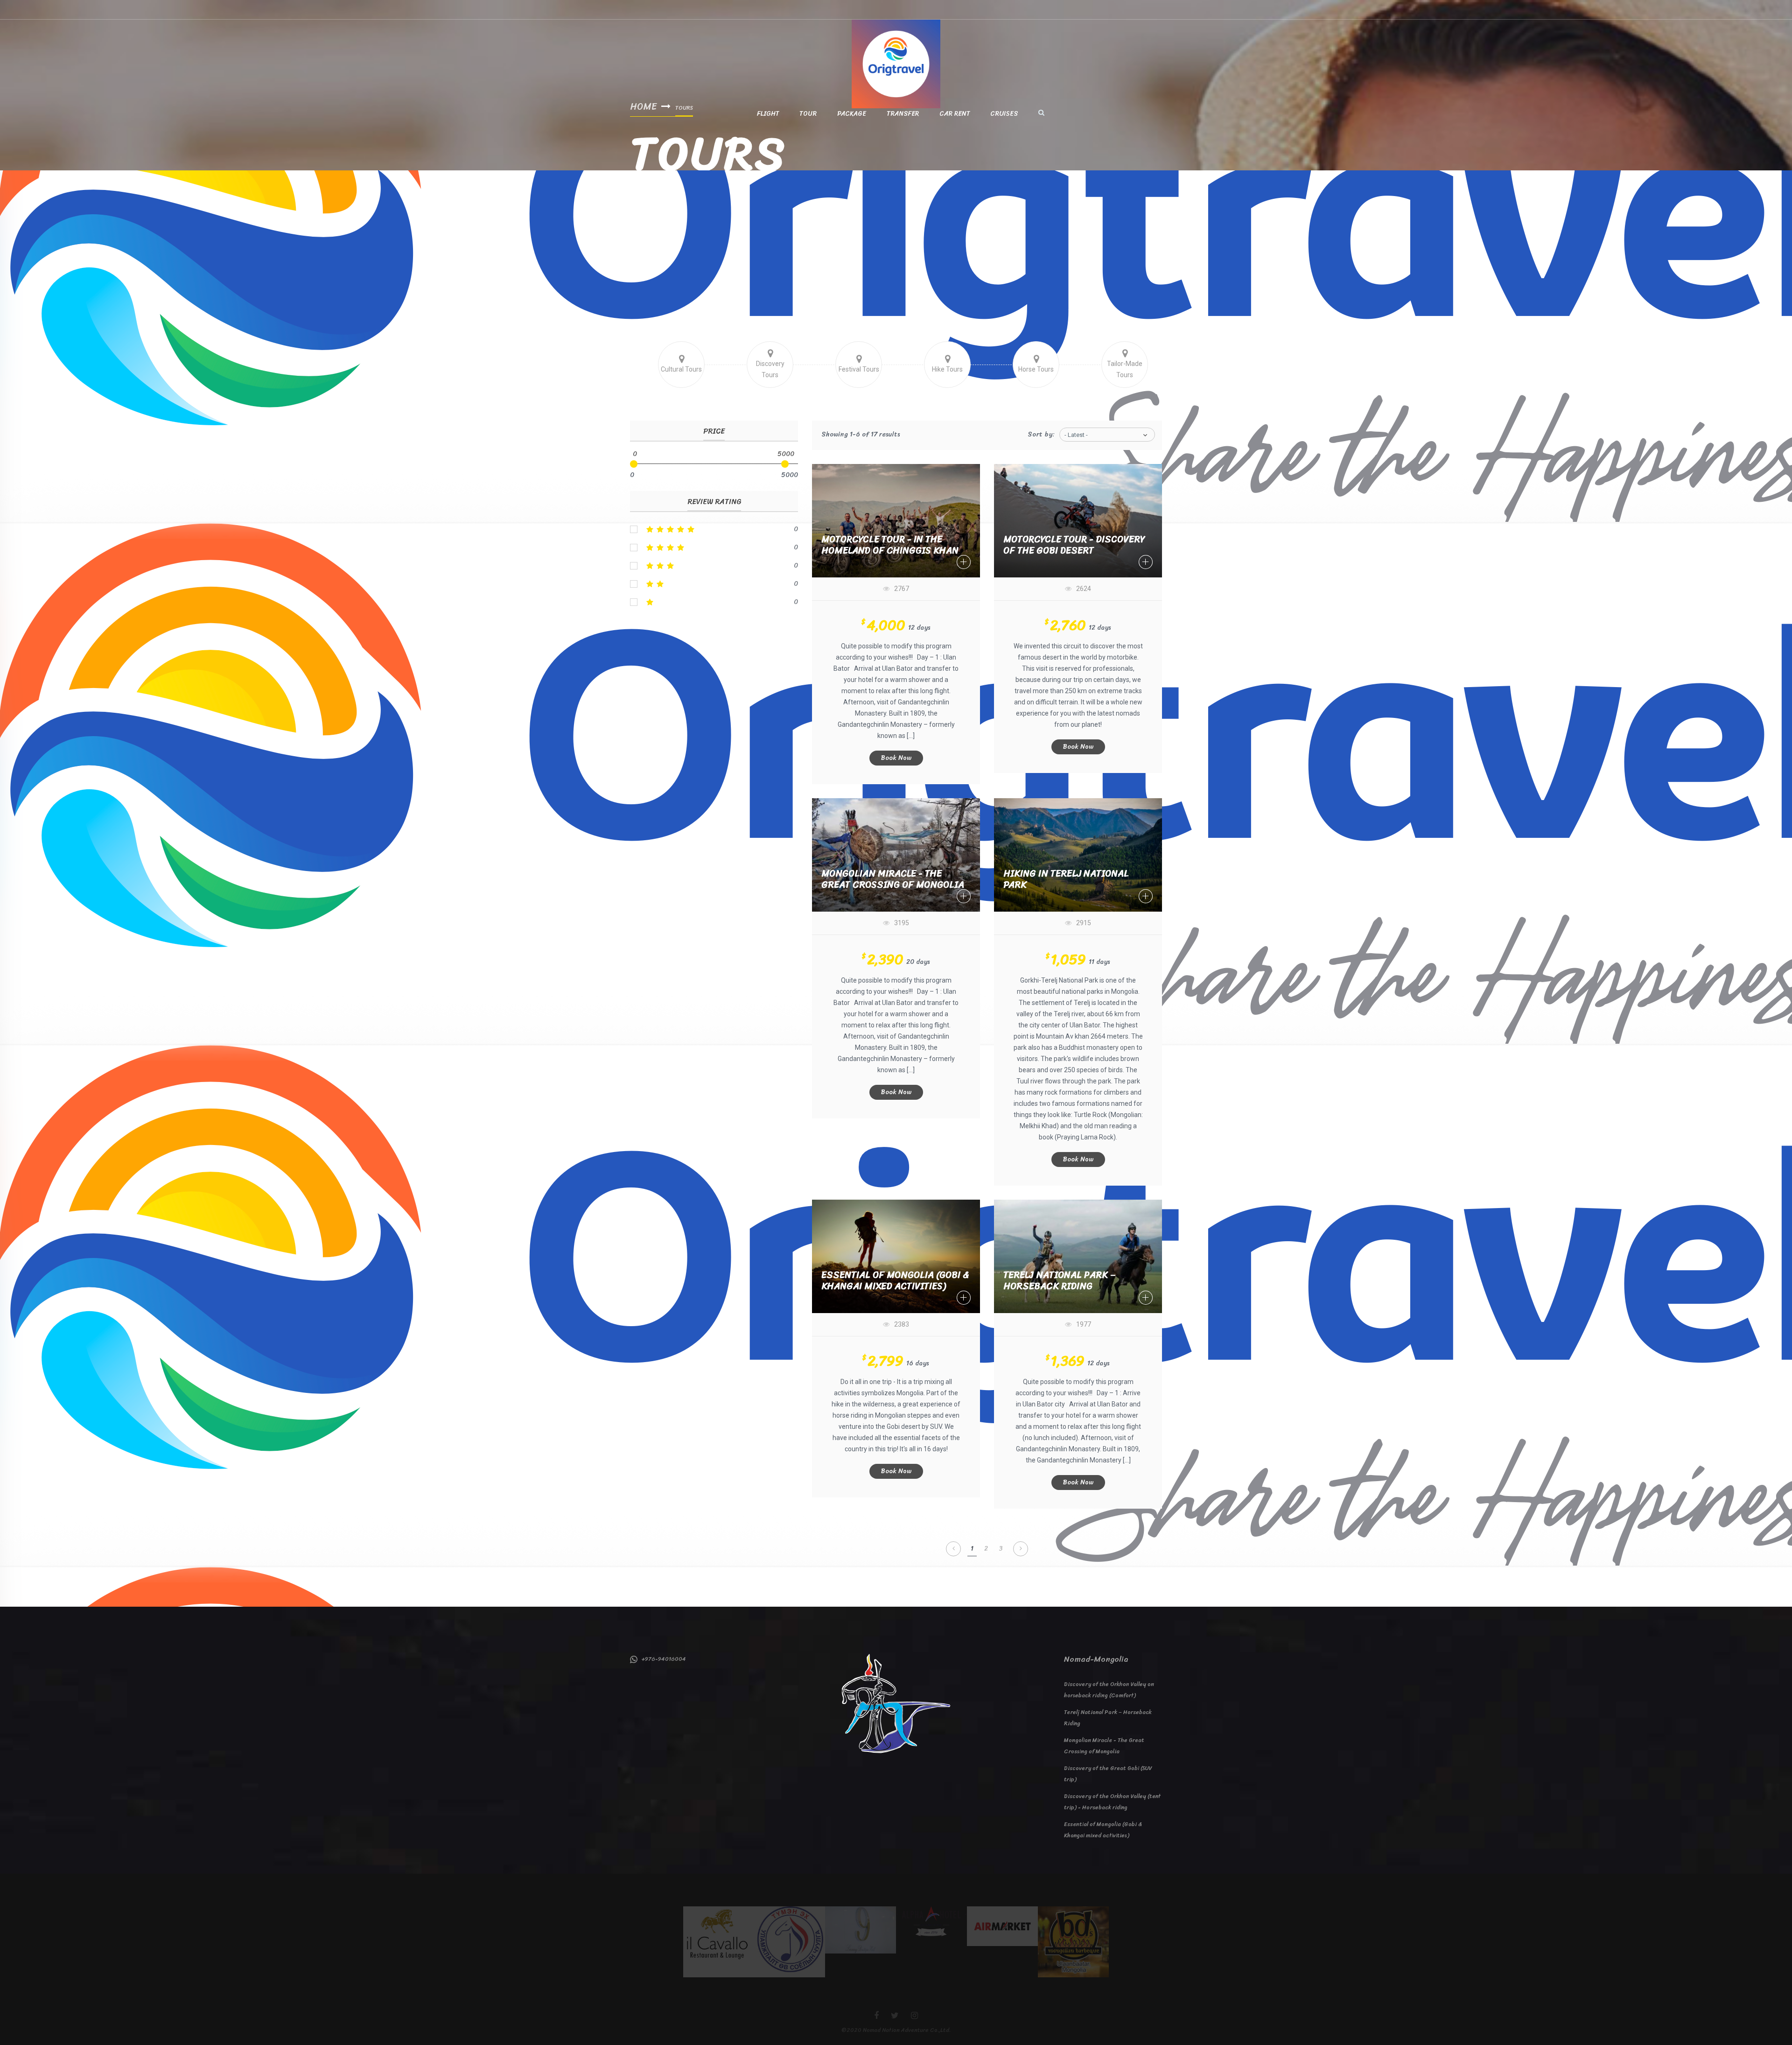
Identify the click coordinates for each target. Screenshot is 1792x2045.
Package (852, 114)
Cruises (1004, 114)
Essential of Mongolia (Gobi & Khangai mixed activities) (895, 1281)
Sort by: (1041, 434)
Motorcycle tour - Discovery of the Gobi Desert (1074, 545)
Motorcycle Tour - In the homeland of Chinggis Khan (890, 545)
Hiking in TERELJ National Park (1066, 879)
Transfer (903, 114)
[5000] (785, 464)
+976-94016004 (662, 1659)
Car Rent (955, 114)
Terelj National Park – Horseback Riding (1060, 1281)
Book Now (896, 758)
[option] (719, 1942)
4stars (714, 548)
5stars (714, 529)
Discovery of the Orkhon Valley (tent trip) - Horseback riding (1112, 1802)
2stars (714, 584)
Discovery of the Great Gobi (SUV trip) (1108, 1774)
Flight (768, 114)
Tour (808, 114)
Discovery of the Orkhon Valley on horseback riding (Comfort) (1109, 1690)
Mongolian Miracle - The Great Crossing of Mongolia (893, 879)
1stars (714, 602)
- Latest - (1076, 435)
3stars (714, 566)
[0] (634, 464)
